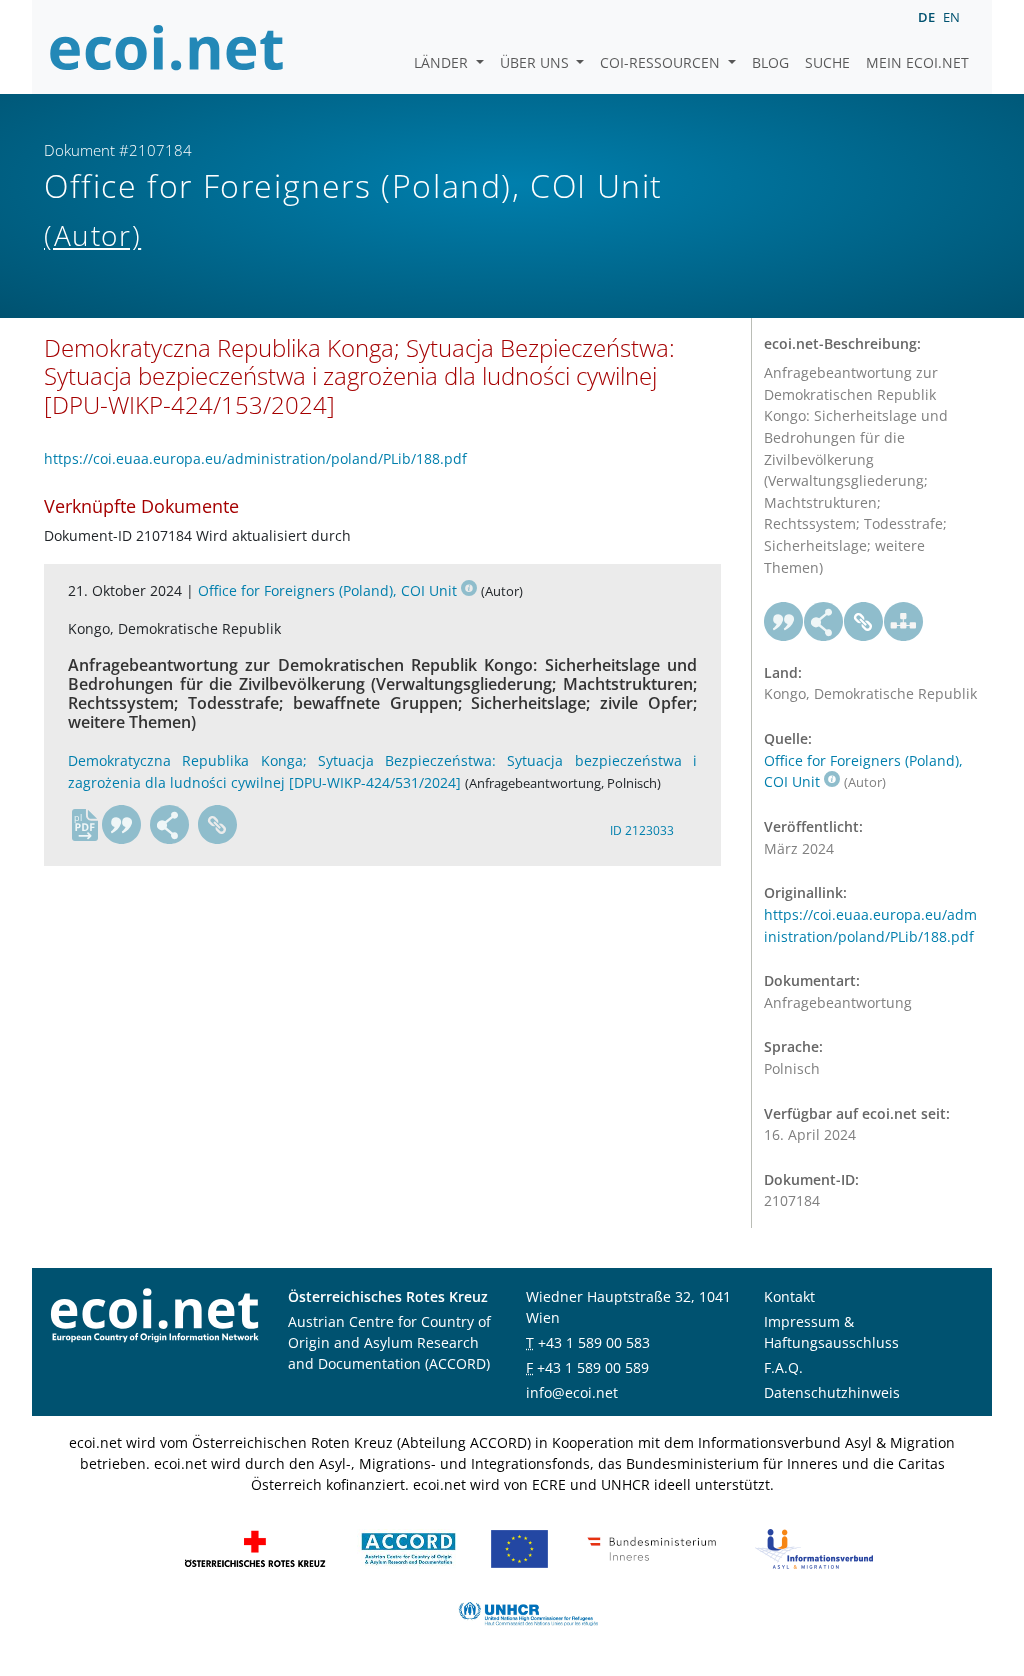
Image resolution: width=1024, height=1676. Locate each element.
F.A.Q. (783, 1367)
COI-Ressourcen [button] (662, 62)
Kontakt (789, 1296)
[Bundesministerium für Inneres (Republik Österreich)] (652, 1546)
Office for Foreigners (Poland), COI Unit (327, 590)
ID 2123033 (642, 830)
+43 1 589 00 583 (594, 1342)
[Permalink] (218, 825)
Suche (827, 62)
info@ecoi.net (572, 1392)
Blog (770, 62)
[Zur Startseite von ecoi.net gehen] (167, 47)
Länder (443, 62)
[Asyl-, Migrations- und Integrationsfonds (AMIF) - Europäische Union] (519, 1546)
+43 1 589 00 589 (593, 1367)
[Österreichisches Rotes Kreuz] (255, 1546)
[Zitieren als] (122, 825)
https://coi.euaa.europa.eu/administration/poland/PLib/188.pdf (255, 458)
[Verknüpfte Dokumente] (904, 622)
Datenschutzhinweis (832, 1392)
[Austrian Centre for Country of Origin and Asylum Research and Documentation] (408, 1546)
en (951, 17)
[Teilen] (170, 825)
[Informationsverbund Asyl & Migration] (814, 1546)
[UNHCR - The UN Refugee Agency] (528, 1611)
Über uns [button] (536, 62)
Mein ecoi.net (917, 62)
